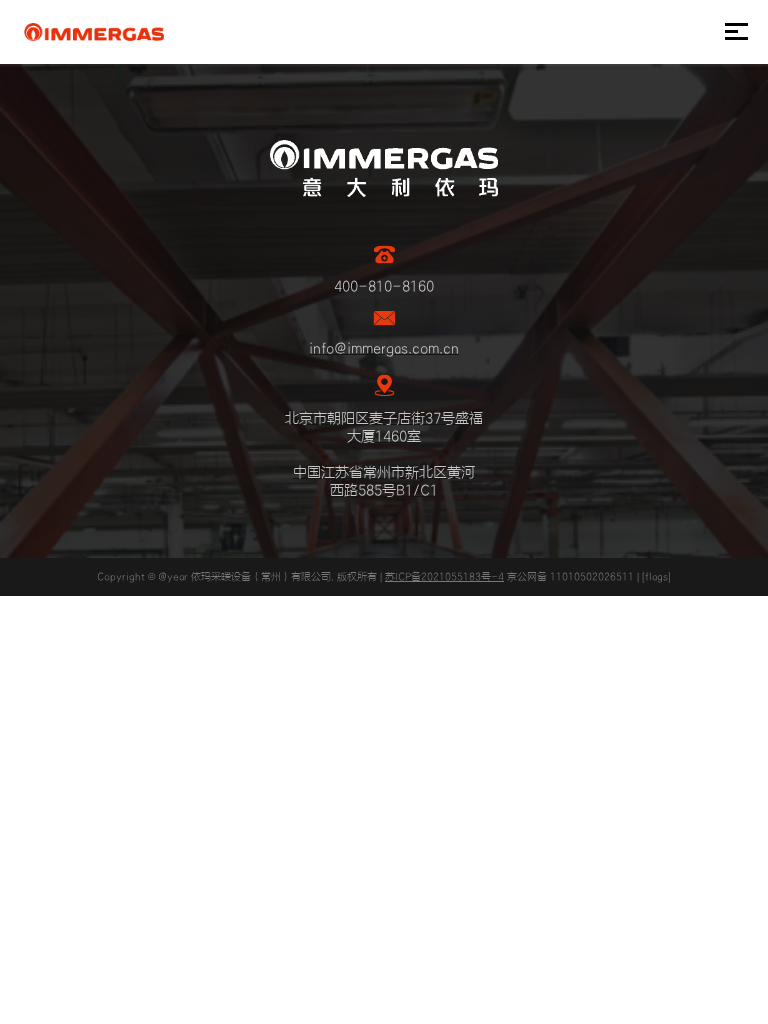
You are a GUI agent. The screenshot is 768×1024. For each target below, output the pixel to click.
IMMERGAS (93, 32)
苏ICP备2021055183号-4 (444, 577)
